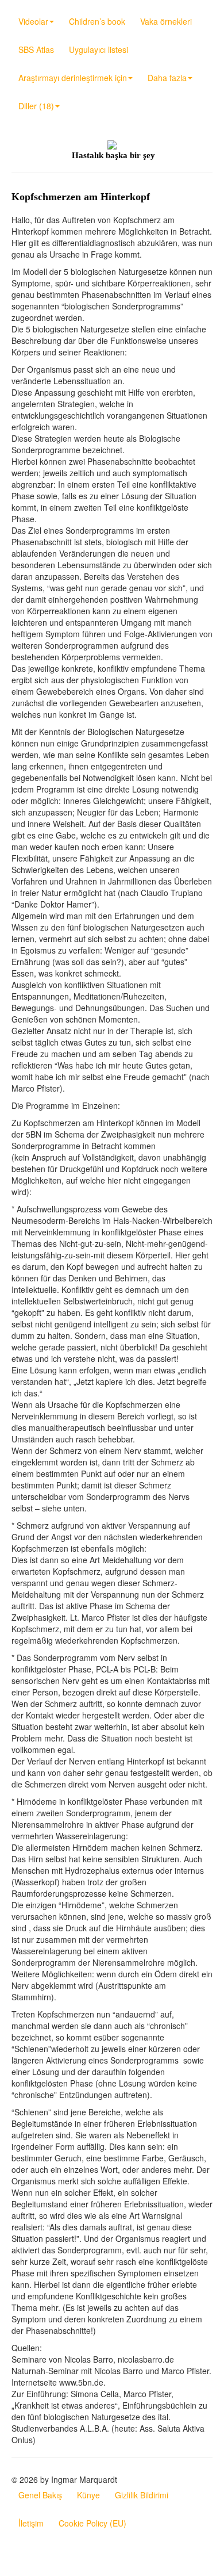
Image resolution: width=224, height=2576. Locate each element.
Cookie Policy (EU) (92, 2523)
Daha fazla (167, 78)
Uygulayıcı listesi (99, 49)
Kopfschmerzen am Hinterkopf (81, 197)
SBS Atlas (36, 49)
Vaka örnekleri (166, 21)
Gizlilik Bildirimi (142, 2495)
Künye (88, 2495)
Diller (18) (36, 106)
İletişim (31, 2523)
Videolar (33, 21)
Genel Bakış (40, 2495)
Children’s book (97, 21)
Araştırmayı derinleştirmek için (73, 78)
